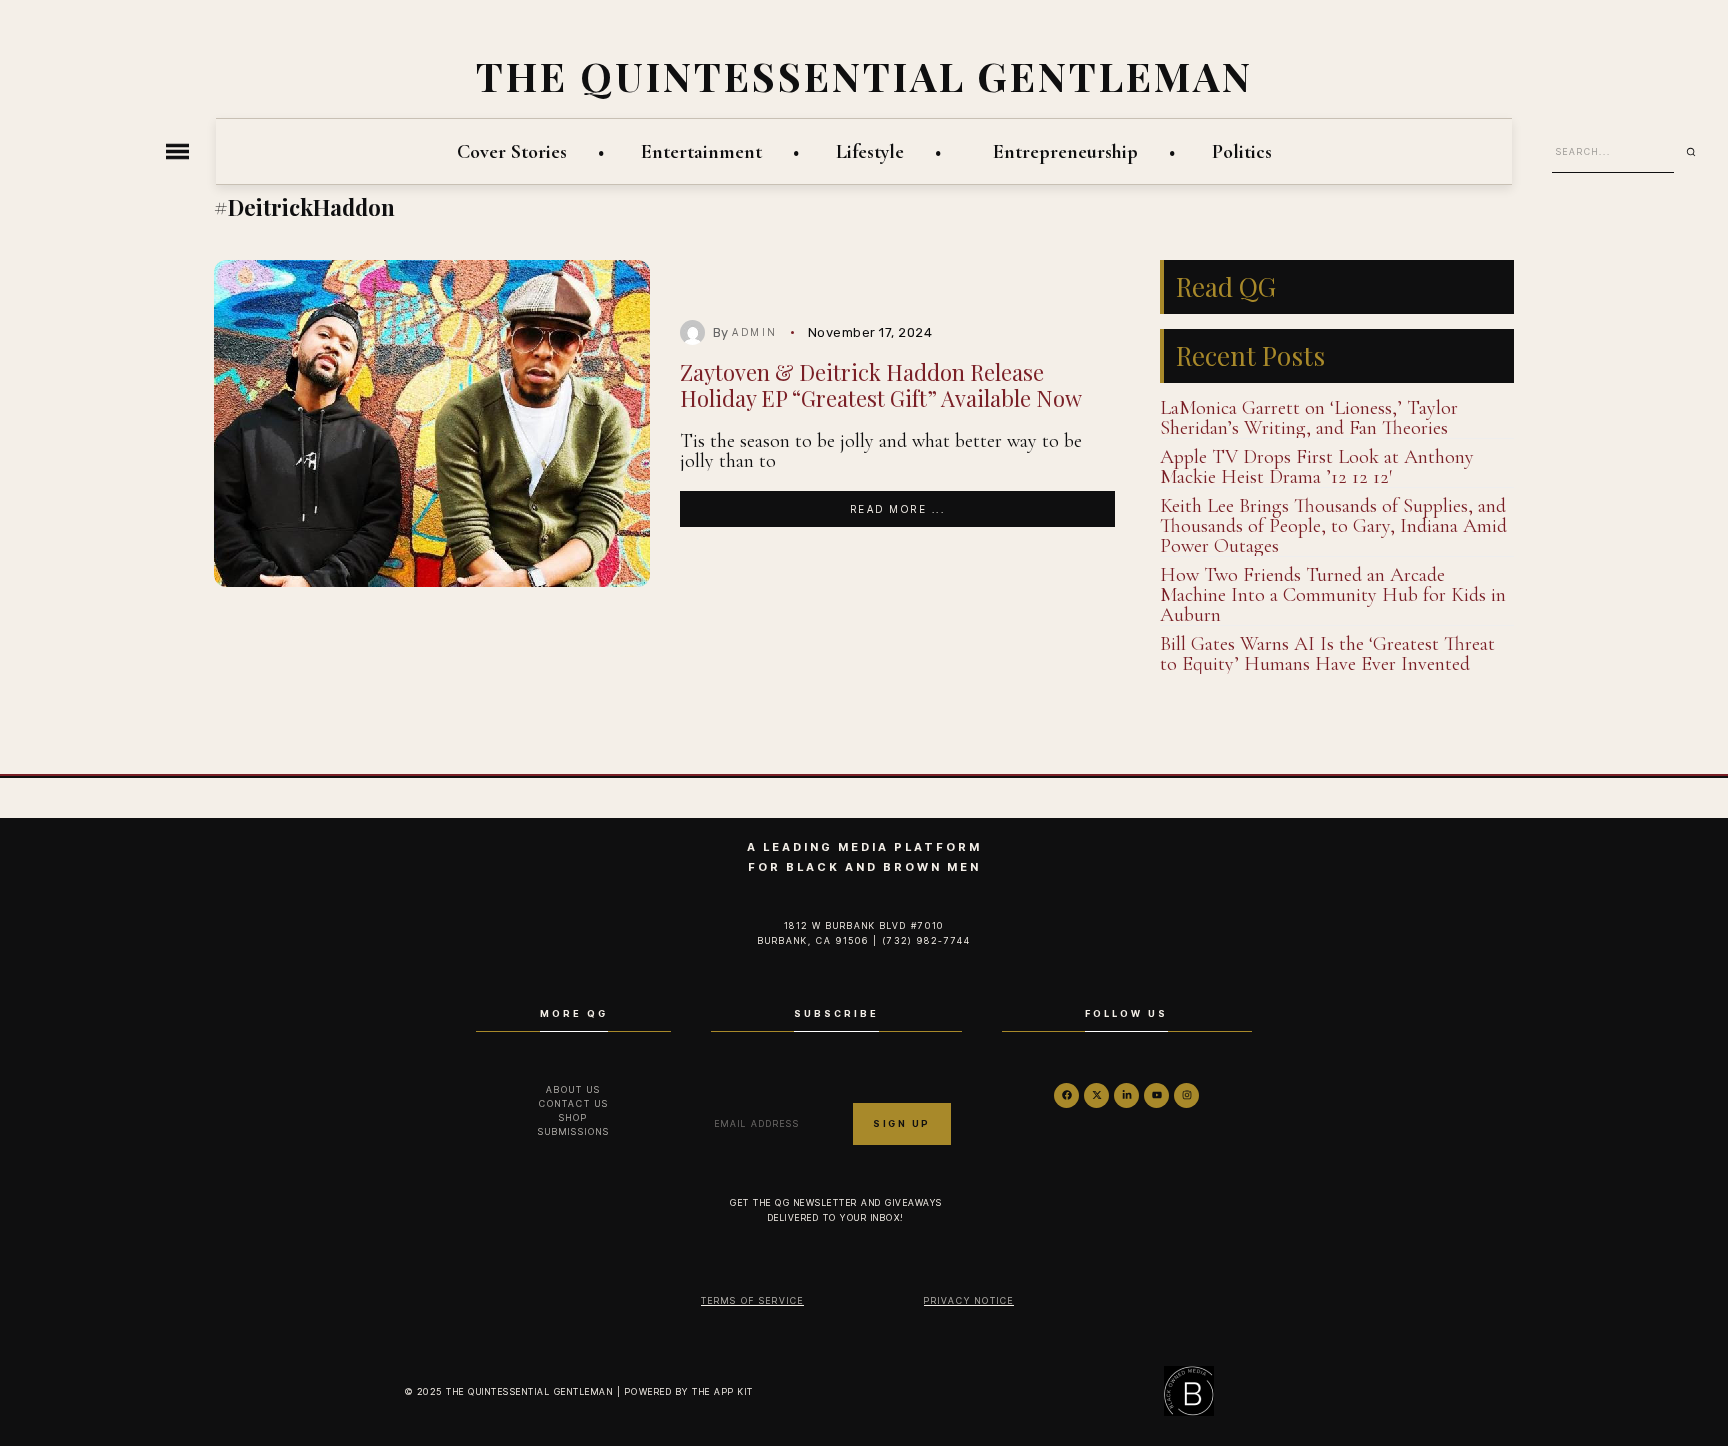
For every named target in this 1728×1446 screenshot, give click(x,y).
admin (755, 332)
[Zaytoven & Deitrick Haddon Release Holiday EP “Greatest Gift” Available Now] (432, 423)
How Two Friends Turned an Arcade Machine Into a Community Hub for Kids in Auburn (1333, 595)
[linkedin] (1126, 1095)
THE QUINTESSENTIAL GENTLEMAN (864, 75)
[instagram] (1186, 1095)
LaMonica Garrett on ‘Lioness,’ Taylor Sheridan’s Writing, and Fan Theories (1309, 418)
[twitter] (1096, 1095)
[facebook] (1066, 1095)
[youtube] (1156, 1095)
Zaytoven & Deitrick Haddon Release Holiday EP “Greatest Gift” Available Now (881, 384)
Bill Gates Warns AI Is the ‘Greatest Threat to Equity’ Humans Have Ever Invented (1327, 654)
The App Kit (723, 1391)
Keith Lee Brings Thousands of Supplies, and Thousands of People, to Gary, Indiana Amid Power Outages (1333, 526)
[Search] (1698, 152)
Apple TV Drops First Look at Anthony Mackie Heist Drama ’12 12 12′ (1317, 467)
